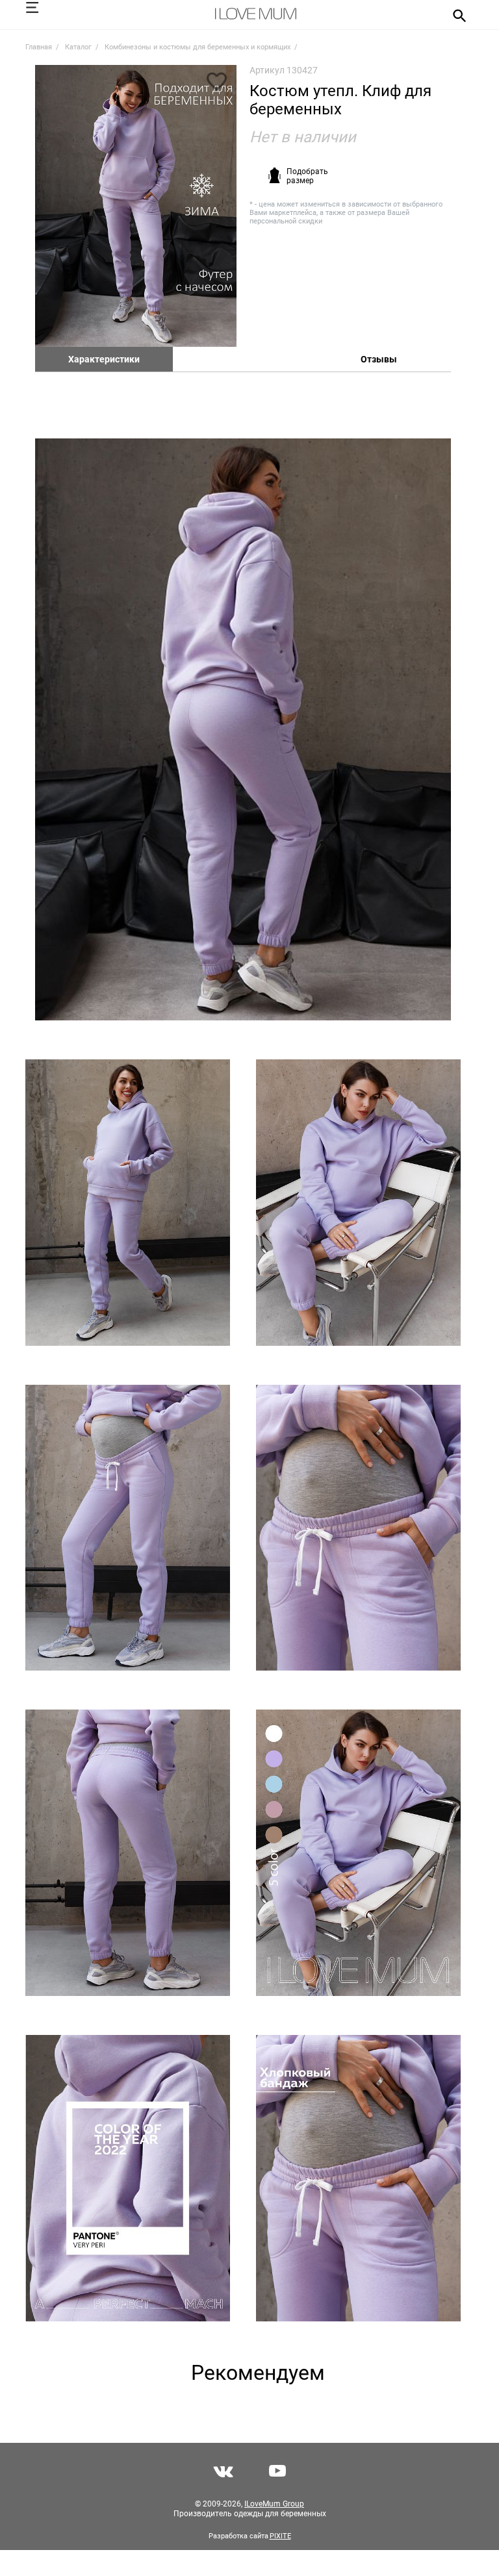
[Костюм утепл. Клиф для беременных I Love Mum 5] (128, 1528)
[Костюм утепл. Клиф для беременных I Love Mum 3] (128, 1203)
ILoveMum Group (274, 2504)
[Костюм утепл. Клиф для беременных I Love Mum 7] (128, 1853)
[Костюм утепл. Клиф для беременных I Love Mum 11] (358, 2178)
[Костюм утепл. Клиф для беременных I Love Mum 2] (243, 729)
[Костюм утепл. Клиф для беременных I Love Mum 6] (358, 1528)
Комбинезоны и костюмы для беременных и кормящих (198, 47)
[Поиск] (455, 15)
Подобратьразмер (307, 176)
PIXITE (280, 2536)
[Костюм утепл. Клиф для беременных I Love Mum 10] (128, 2178)
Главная (39, 47)
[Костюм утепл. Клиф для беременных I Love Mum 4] (358, 1203)
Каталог (78, 47)
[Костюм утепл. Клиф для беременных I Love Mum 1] (136, 206)
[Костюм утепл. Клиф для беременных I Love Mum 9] (358, 1853)
